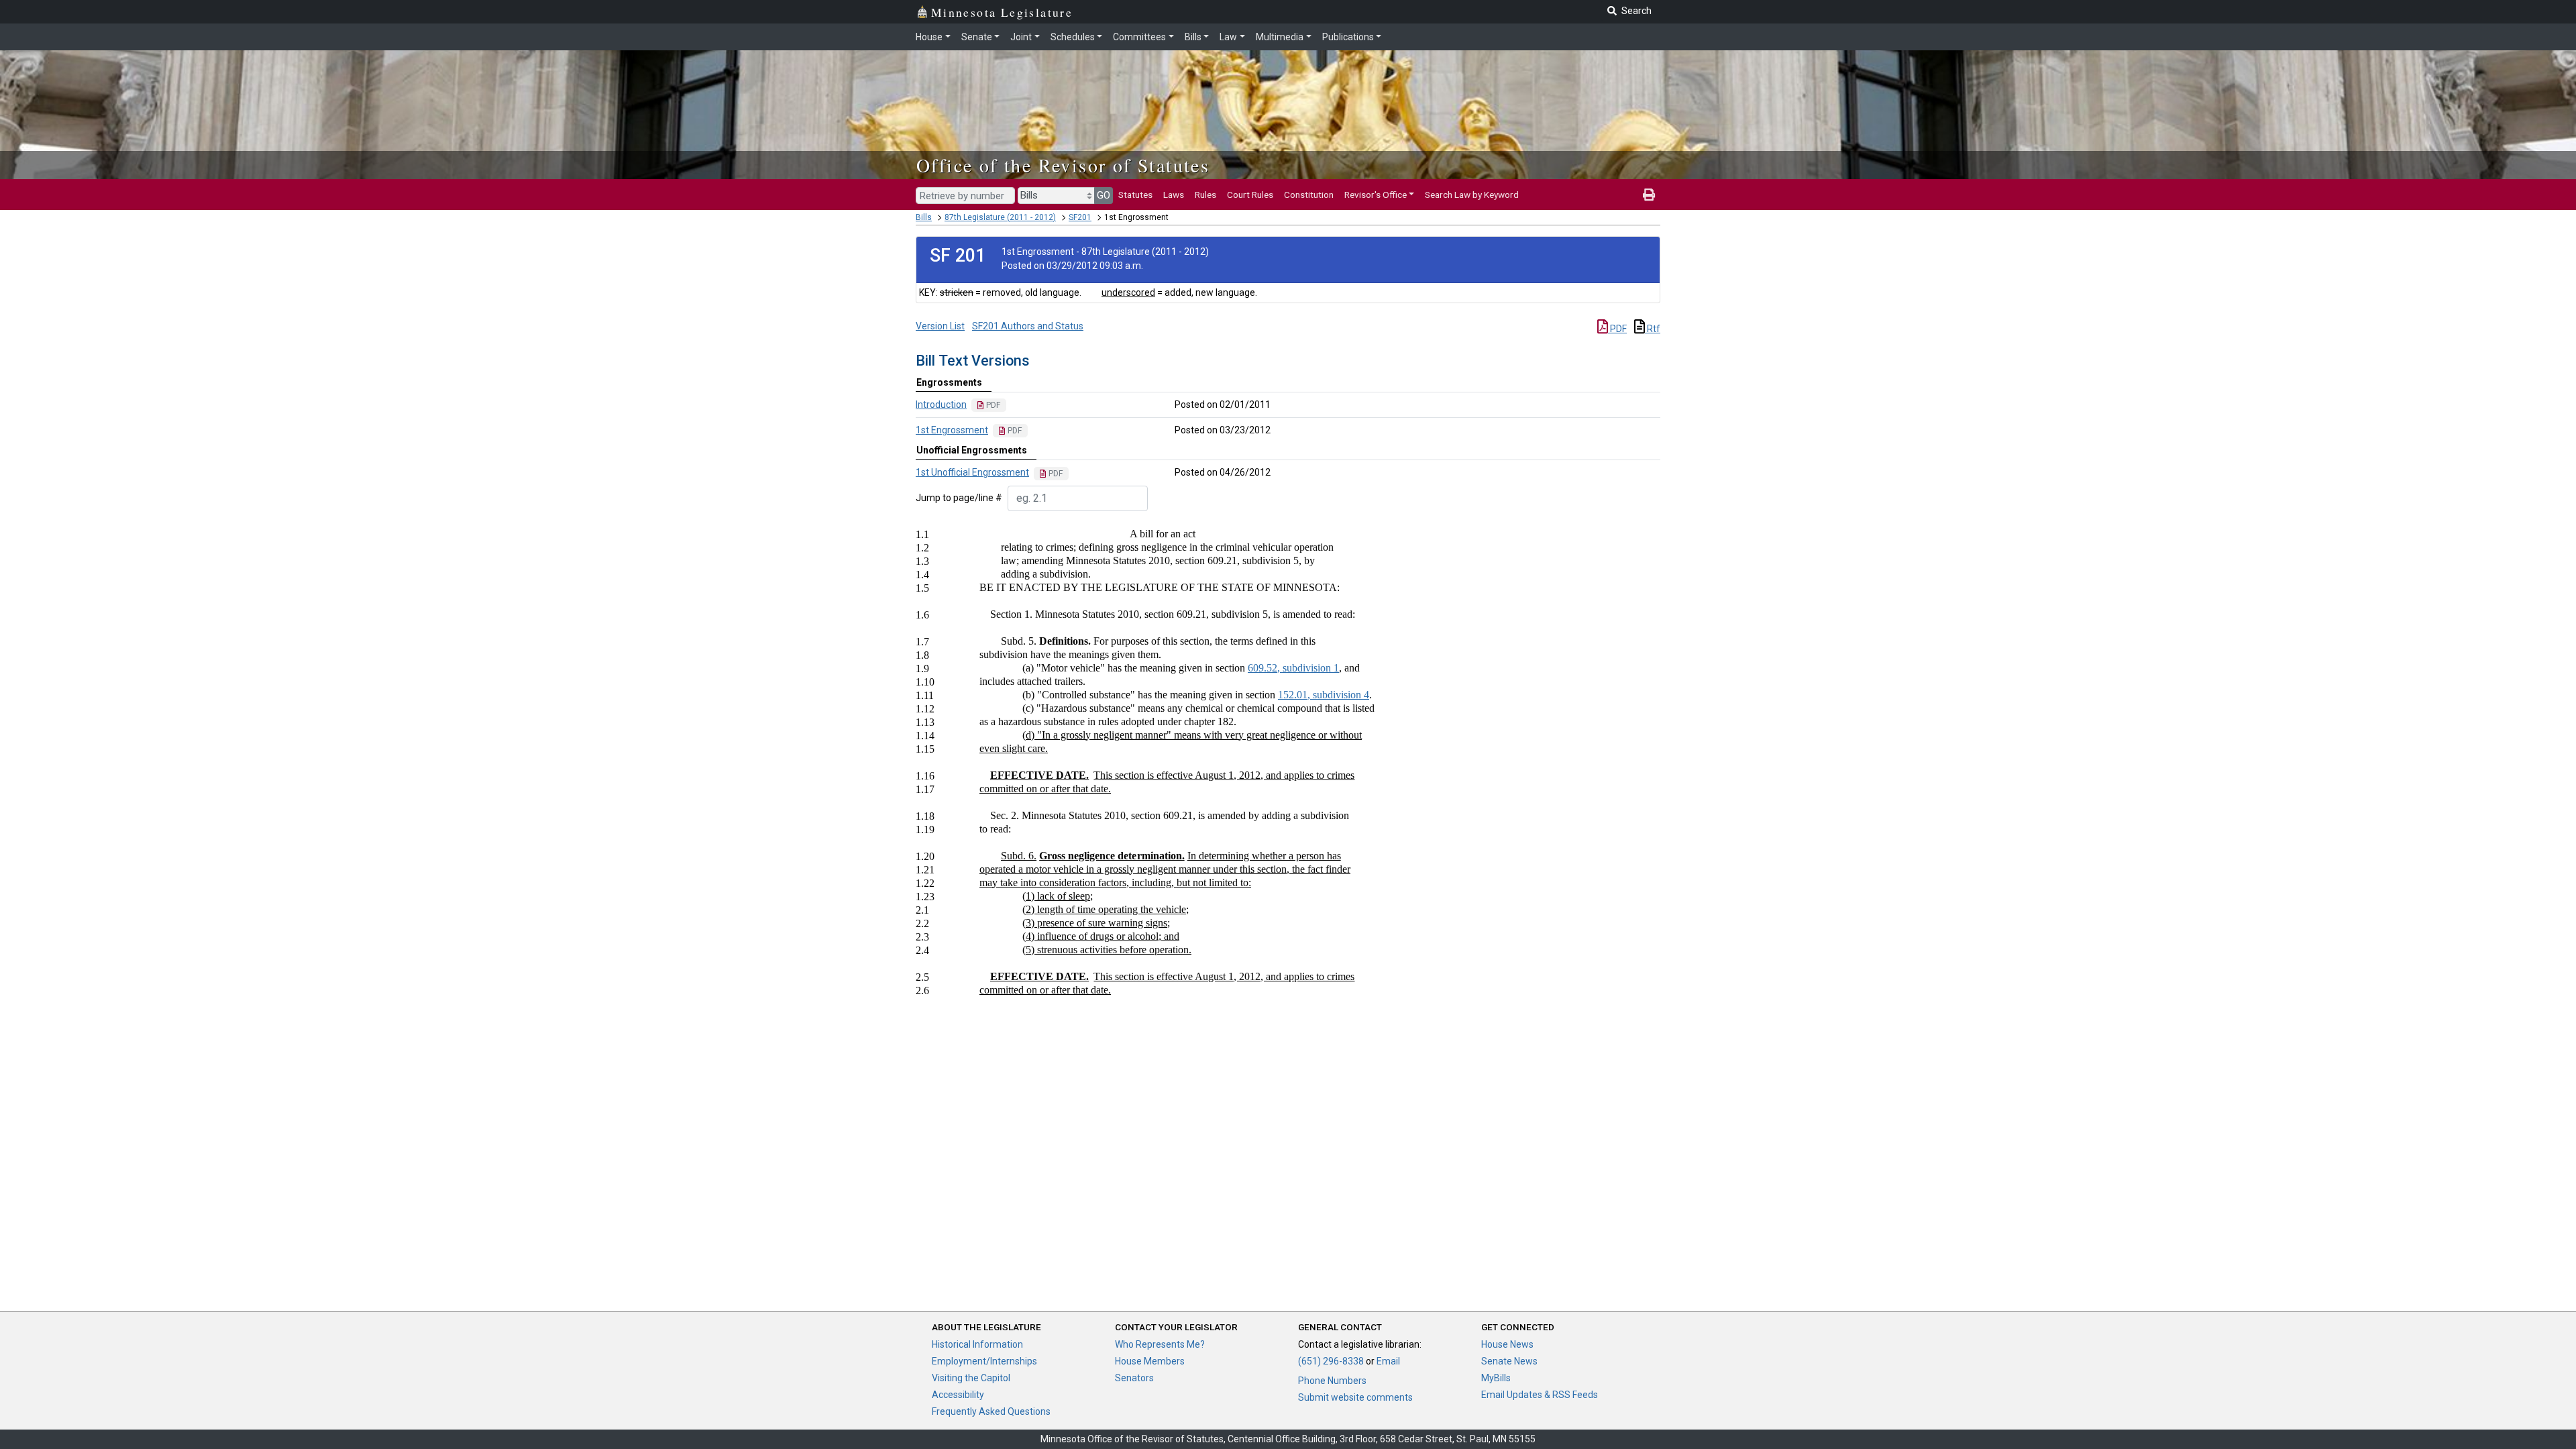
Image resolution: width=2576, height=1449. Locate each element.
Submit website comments (1355, 1397)
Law (1228, 37)
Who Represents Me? (1160, 1344)
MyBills (1496, 1378)
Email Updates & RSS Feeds (1540, 1395)
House (929, 37)
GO (1104, 195)
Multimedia (1280, 37)
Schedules (1073, 37)
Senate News (1509, 1361)
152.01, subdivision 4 (1324, 695)
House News (1507, 1344)
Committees (1139, 37)
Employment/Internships (984, 1361)
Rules (1205, 195)
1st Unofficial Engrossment (972, 472)
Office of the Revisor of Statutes (1063, 165)
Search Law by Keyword (1472, 195)
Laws (1174, 195)
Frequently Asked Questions (991, 1411)
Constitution (1309, 195)
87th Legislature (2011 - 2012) (1000, 217)
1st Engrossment (952, 430)
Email (1388, 1361)
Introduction (941, 405)
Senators (1134, 1378)
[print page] (1649, 195)
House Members (1150, 1361)
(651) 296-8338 (1331, 1361)
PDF (1617, 329)
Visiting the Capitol (971, 1378)
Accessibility (958, 1395)
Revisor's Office (1376, 195)
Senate (977, 37)
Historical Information (977, 1344)
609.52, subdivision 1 (1293, 668)
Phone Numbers (1332, 1381)
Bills (1193, 37)
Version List (940, 326)
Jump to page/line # (959, 498)
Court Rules (1250, 195)
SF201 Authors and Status (1028, 326)
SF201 (1080, 217)
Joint (1021, 37)
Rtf (1653, 329)
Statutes (1135, 195)
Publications (1348, 37)
